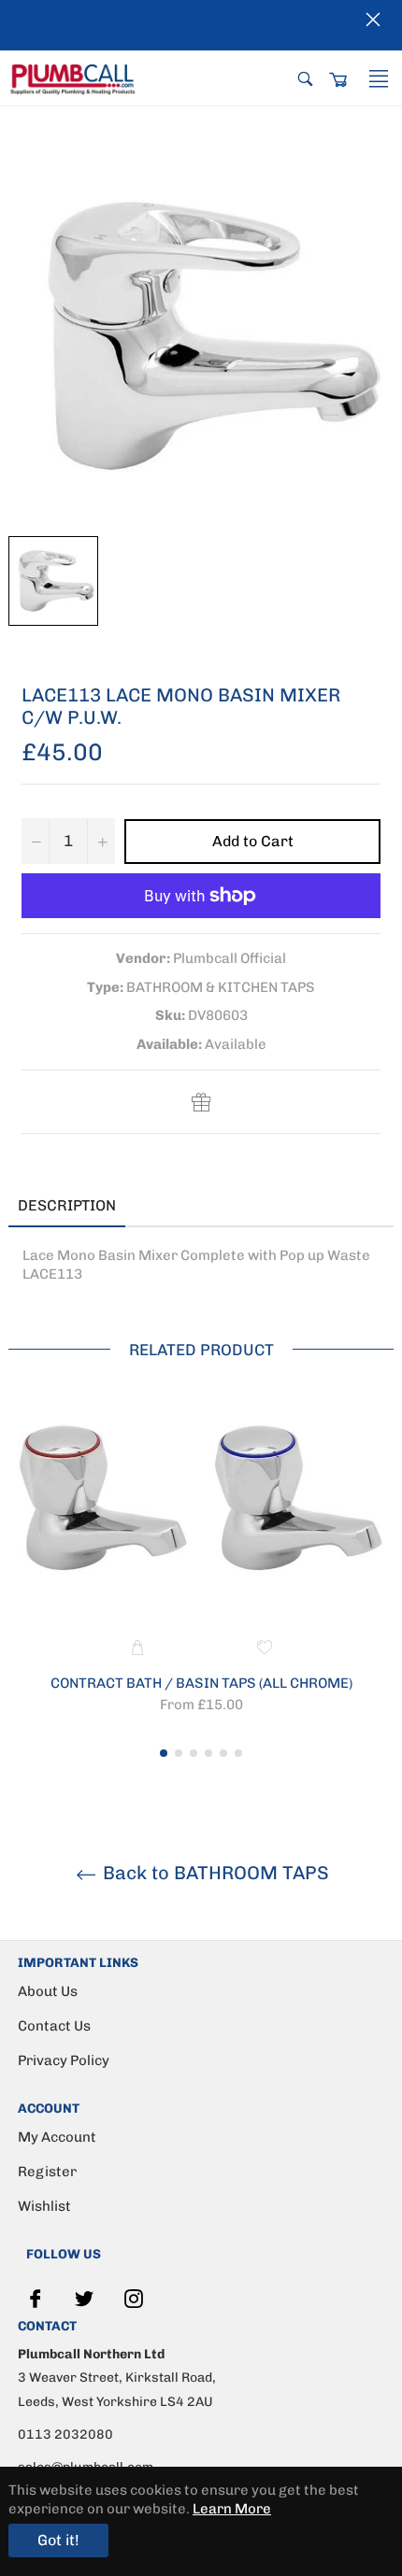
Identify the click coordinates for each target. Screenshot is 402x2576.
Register (47, 2172)
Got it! (58, 2540)
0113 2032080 (65, 2434)
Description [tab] (67, 1205)
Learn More (232, 2509)
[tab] (153, 1207)
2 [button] (179, 1753)
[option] (201, 1567)
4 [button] (208, 1753)
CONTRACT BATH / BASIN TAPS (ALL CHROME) (201, 1683)
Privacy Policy (64, 2060)
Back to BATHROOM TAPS (214, 1873)
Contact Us (54, 2026)
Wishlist (44, 2206)
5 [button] (223, 1753)
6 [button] (238, 1753)
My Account (57, 2137)
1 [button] (164, 1753)
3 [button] (194, 1753)
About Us (48, 1991)
